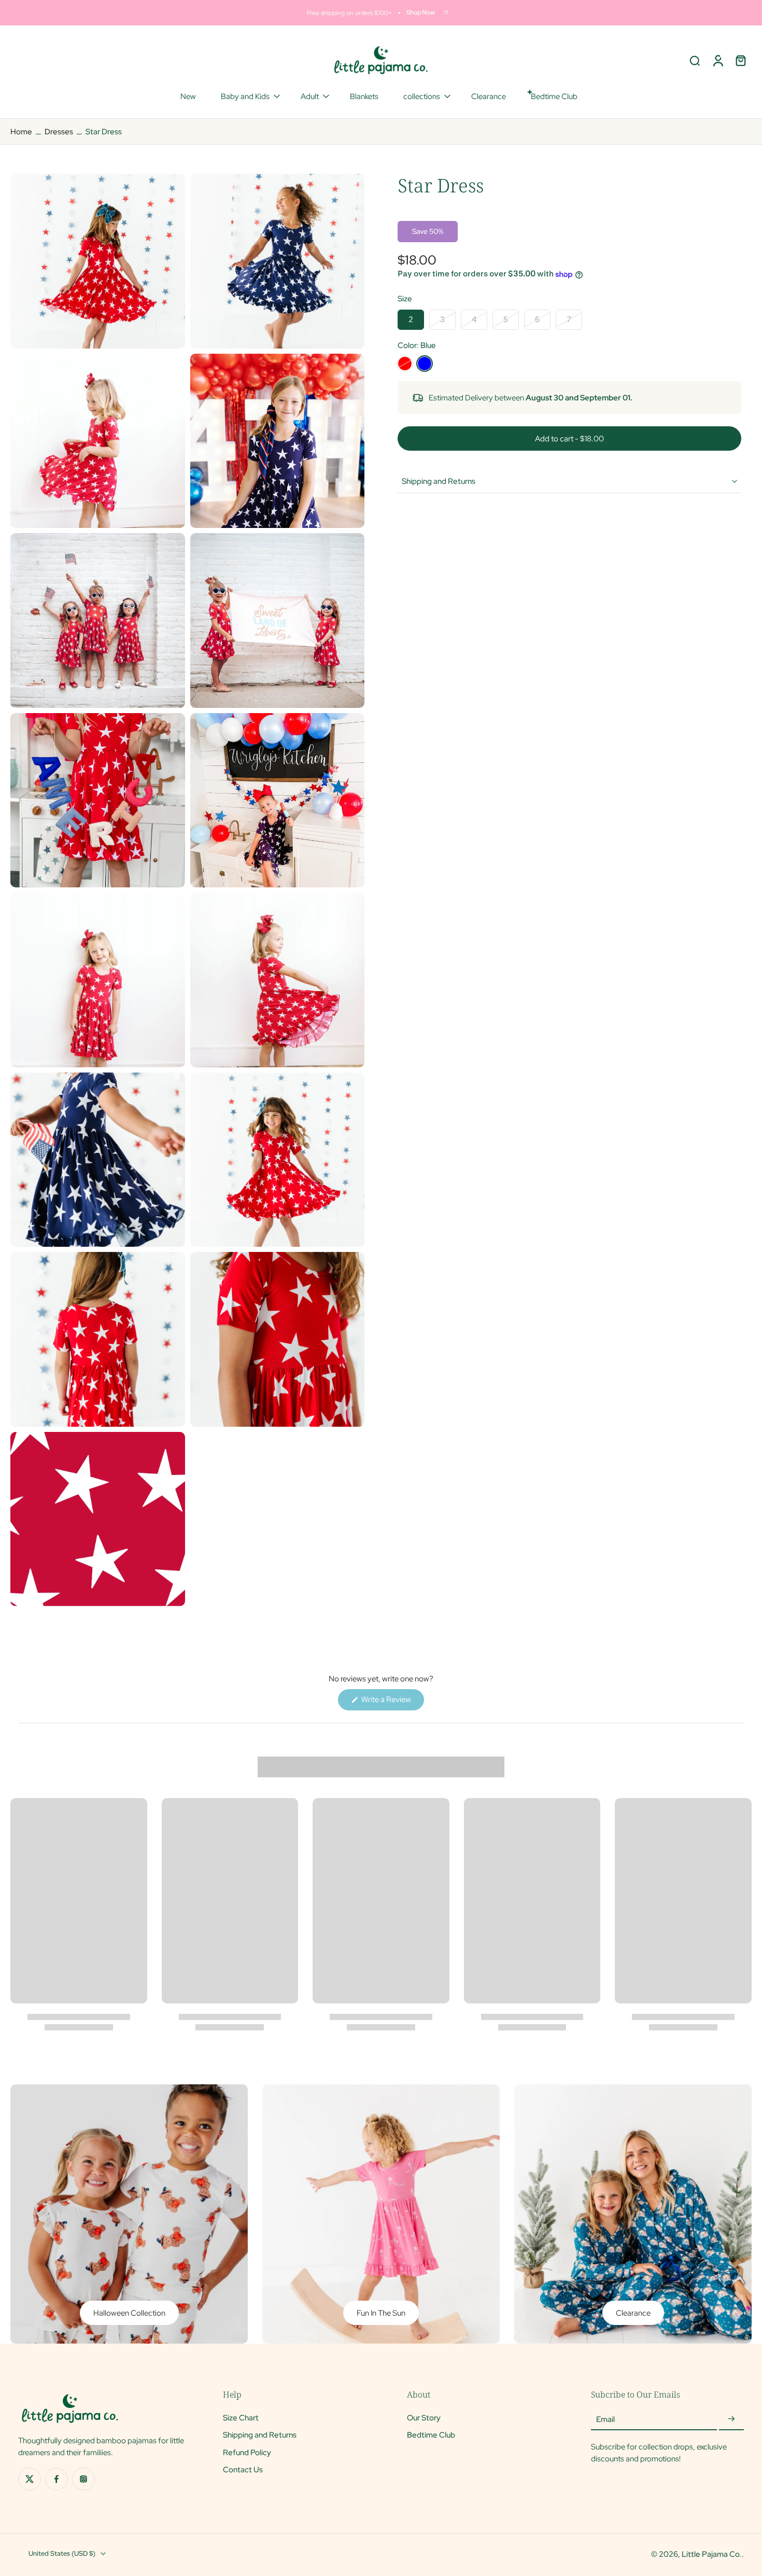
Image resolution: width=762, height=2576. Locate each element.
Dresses (59, 131)
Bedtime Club (431, 2435)
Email (605, 2419)
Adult (310, 96)
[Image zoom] (98, 261)
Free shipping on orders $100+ (349, 13)
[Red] (405, 364)
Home (21, 131)
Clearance (489, 96)
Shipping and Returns (260, 2435)
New (188, 96)
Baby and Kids (245, 96)
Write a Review (392, 1702)
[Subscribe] (731, 2419)
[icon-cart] (740, 60)
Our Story (424, 2418)
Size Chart (241, 2418)
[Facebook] (57, 2479)
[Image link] (129, 2214)
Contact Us (243, 2469)
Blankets (364, 96)
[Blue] (425, 364)
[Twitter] (30, 2479)
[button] (569, 438)
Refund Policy (247, 2452)
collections (422, 96)
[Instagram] (83, 2479)
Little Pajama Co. (712, 2554)
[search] (695, 60)
